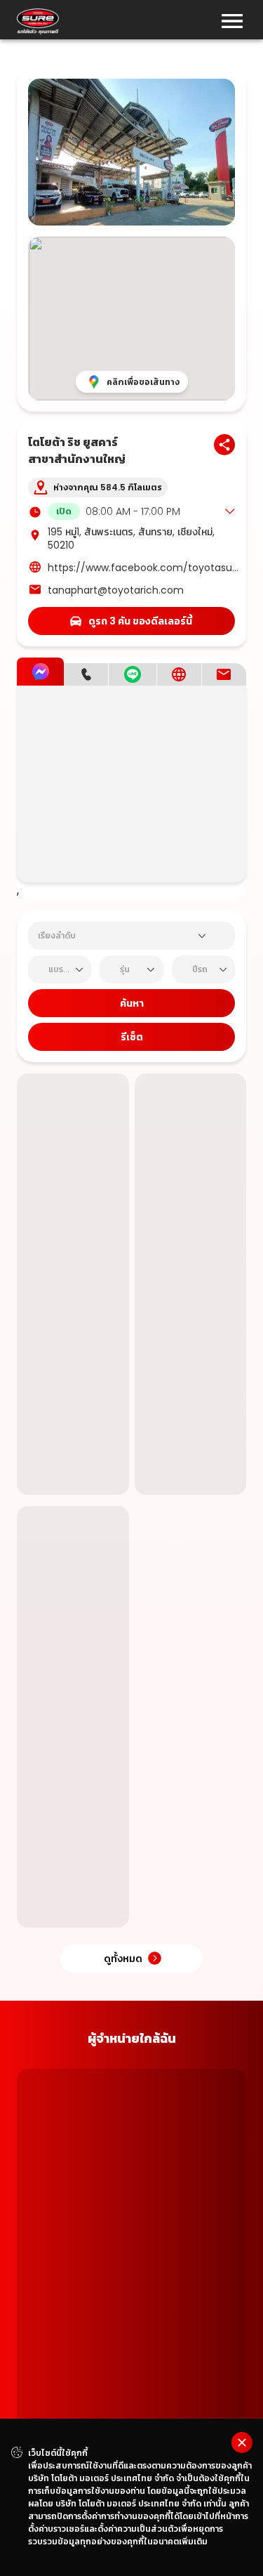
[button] (141, 511)
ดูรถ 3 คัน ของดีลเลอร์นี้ (140, 621)
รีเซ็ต (132, 1037)
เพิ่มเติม (193, 2541)
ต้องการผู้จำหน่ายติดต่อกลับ (73, 1558)
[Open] (202, 936)
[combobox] (115, 936)
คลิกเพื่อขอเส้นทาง (143, 382)
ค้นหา (132, 1003)
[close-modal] (242, 2443)
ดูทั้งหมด (123, 2190)
